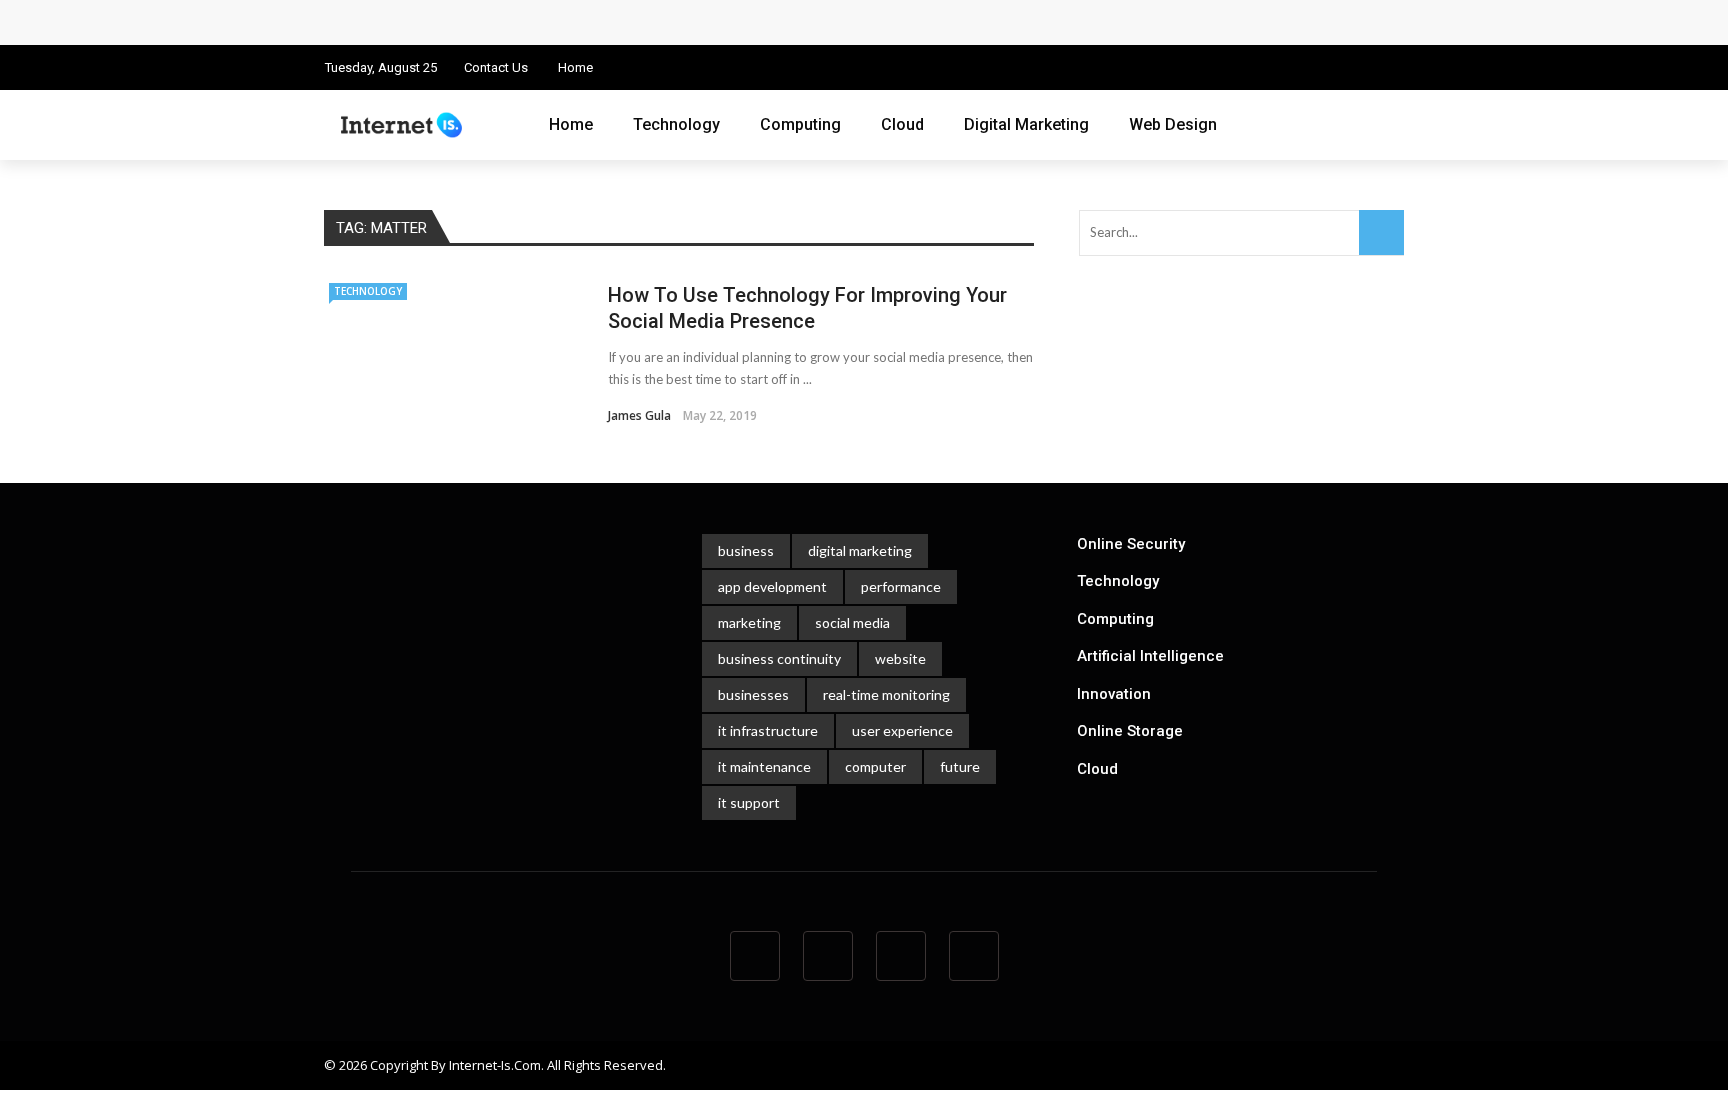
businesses (753, 694)
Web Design (1173, 124)
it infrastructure (768, 730)
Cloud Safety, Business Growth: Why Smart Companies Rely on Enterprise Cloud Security (651, 22)
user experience (902, 730)
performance (901, 586)
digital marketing (860, 550)
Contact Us (496, 67)
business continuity (779, 658)
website (900, 658)
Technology (676, 124)
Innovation (1114, 694)
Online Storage (1130, 731)
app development (772, 586)
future (960, 766)
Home (575, 67)
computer (875, 766)
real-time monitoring (886, 694)
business (746, 550)
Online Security (1131, 544)
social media (852, 622)
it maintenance (764, 766)
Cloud (902, 124)
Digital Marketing (1026, 124)
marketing (749, 622)
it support (749, 802)
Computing (800, 124)
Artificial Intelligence (1150, 656)
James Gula (639, 415)
